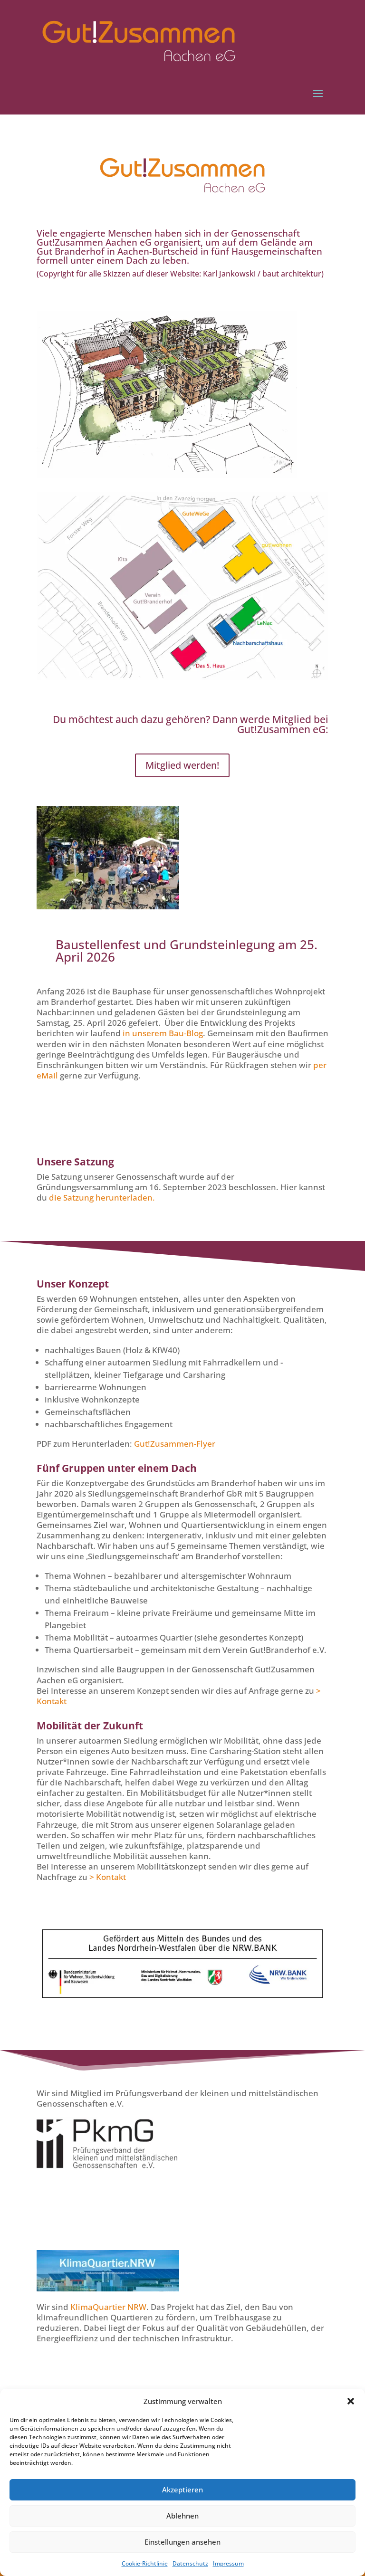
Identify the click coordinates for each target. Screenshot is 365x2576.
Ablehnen (182, 2516)
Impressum (228, 2563)
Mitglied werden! (182, 765)
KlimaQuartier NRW (108, 2307)
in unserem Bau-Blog (163, 1033)
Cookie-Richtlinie (145, 2563)
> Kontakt (108, 1877)
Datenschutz (190, 2563)
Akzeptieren (182, 2490)
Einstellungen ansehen (182, 2542)
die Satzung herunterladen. (102, 1197)
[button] (351, 2401)
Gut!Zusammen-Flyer (175, 1444)
